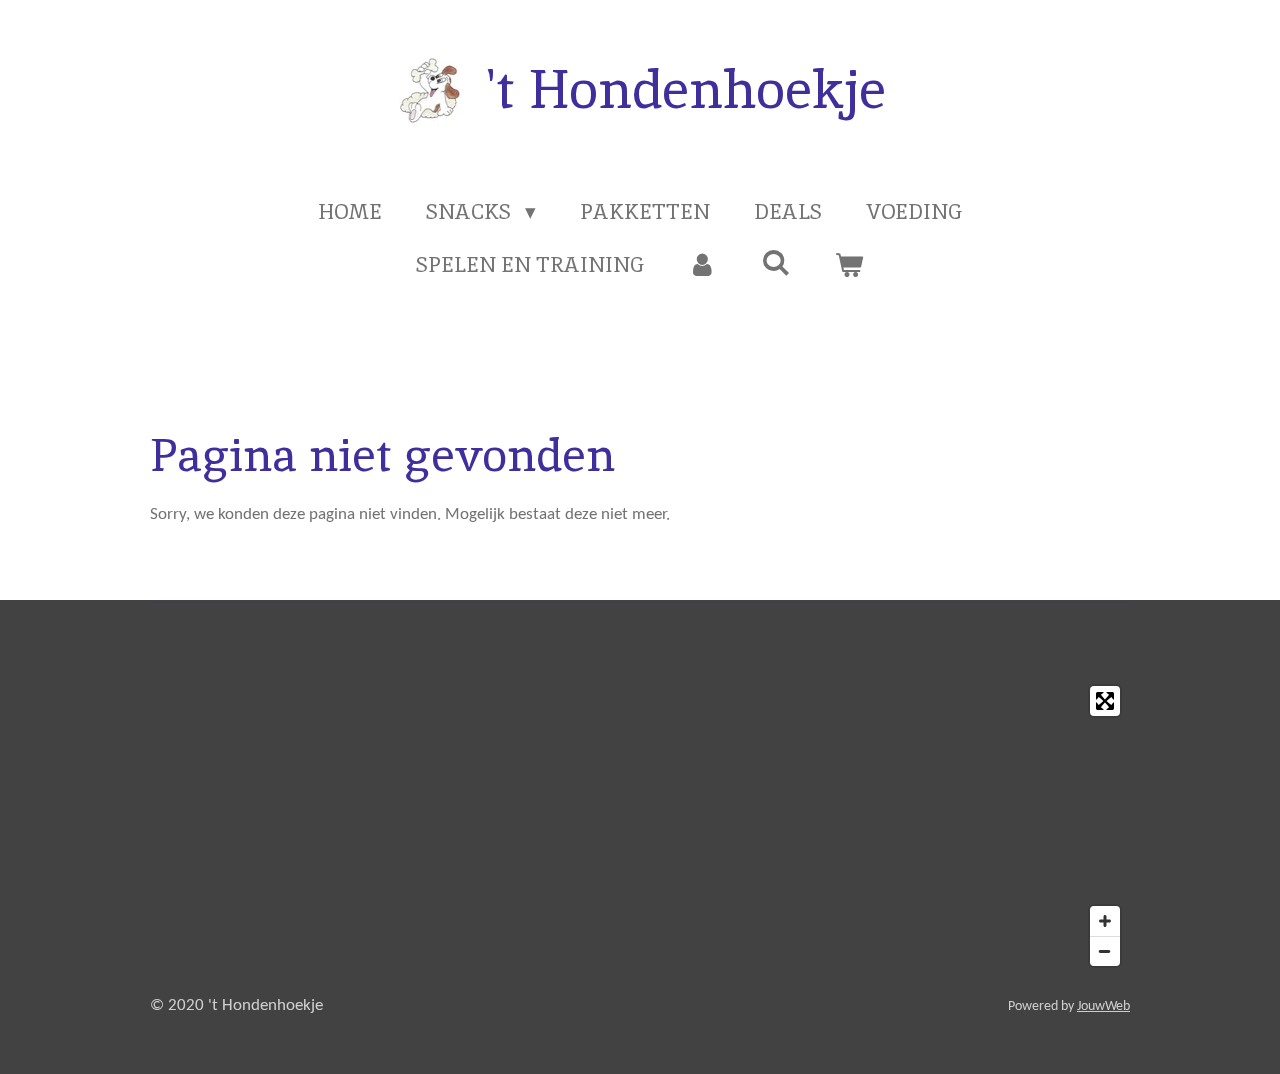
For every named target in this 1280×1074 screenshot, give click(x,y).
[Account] (702, 265)
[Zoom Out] (1105, 951)
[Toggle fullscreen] (1105, 701)
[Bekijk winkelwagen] (849, 265)
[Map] (640, 826)
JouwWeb (1103, 1006)
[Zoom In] (1105, 921)
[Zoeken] (775, 262)
